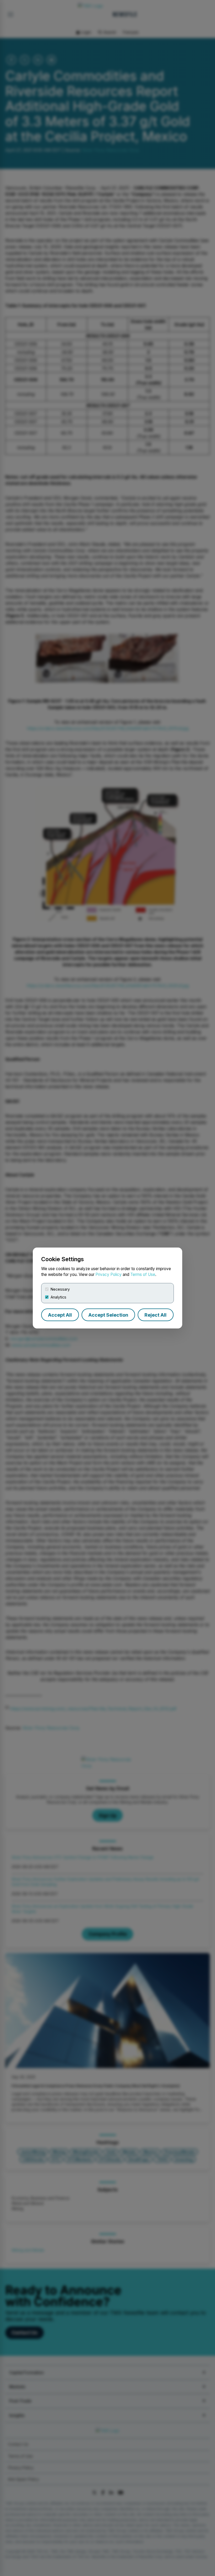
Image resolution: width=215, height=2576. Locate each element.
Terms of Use (143, 1274)
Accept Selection (108, 1315)
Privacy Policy (109, 1274)
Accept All (60, 1315)
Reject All (155, 1315)
